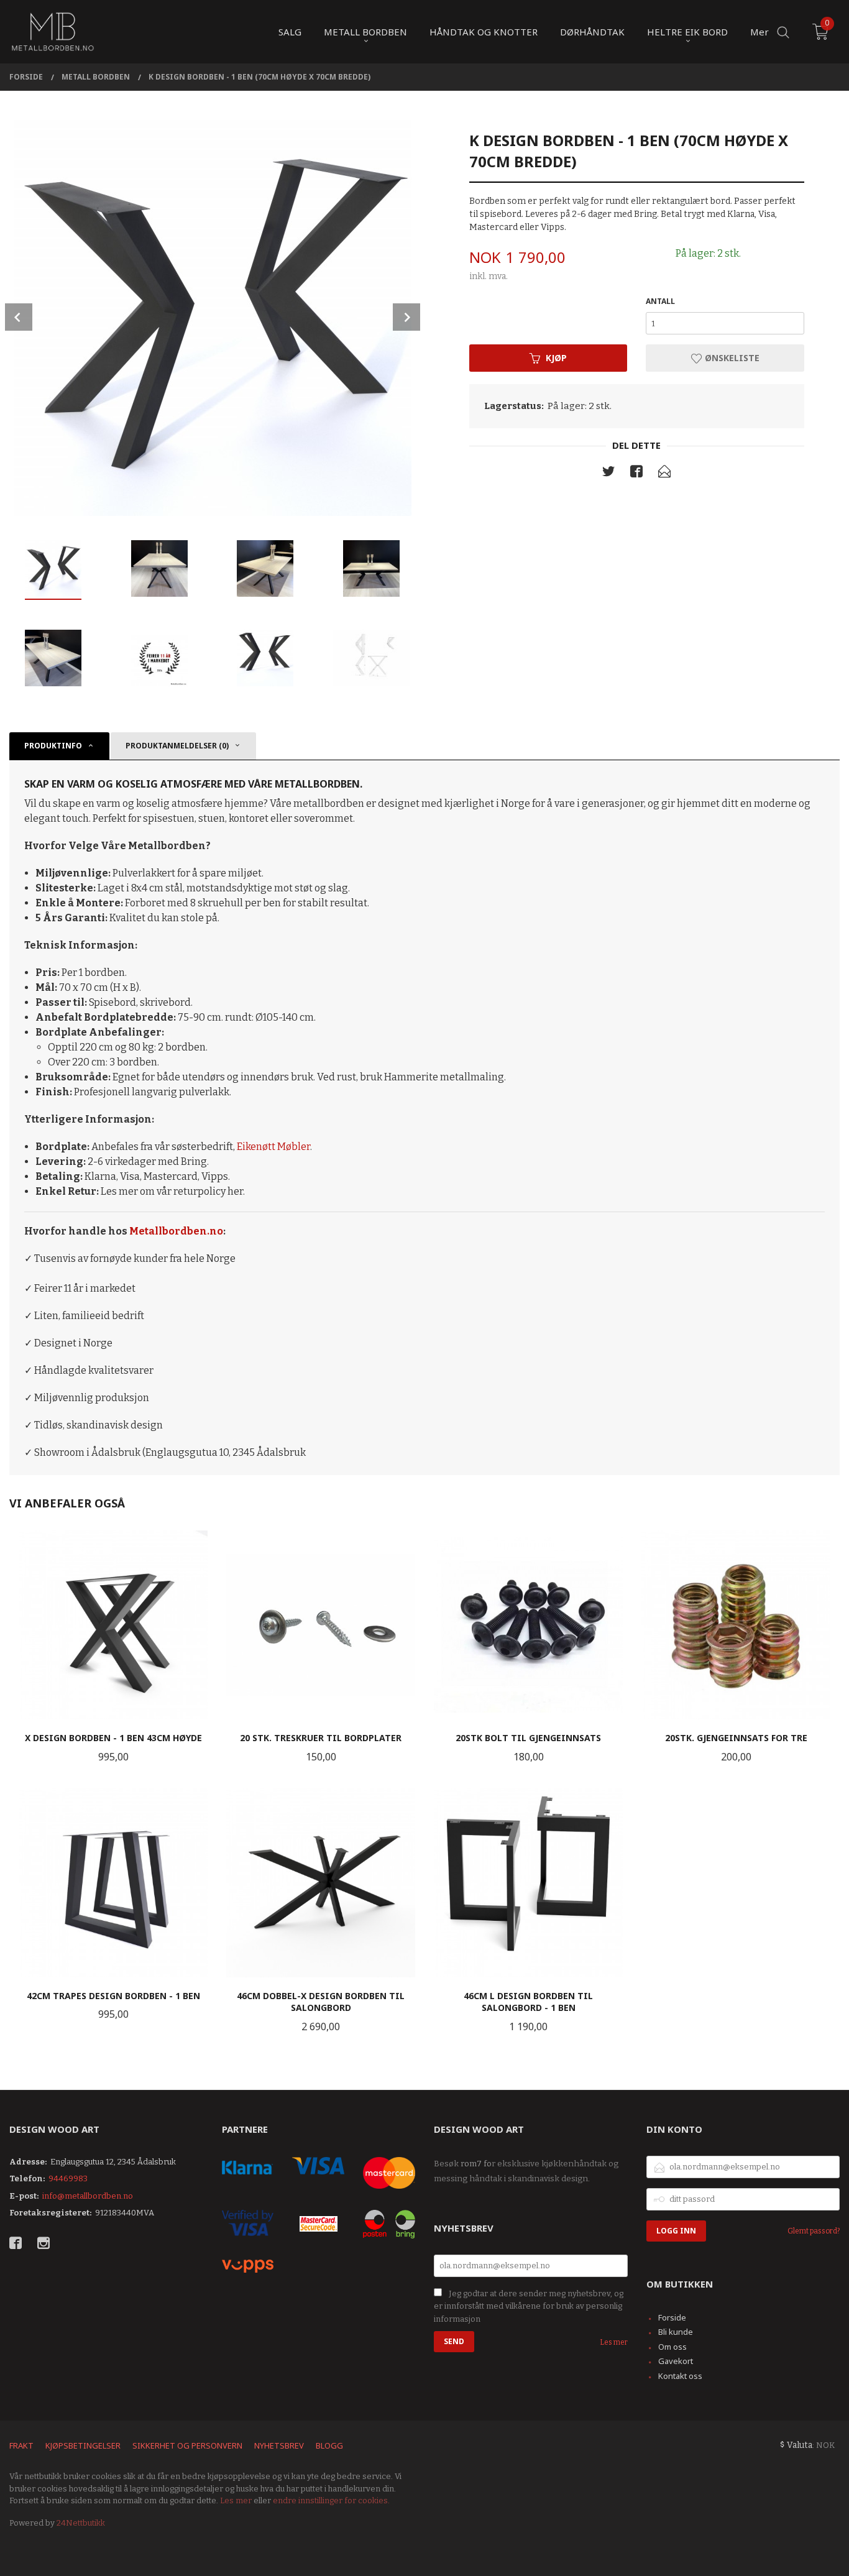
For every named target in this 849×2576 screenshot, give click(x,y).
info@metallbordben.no (88, 2196)
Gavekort (676, 2361)
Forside (672, 2317)
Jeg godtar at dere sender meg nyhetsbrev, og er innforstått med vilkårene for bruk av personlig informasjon (529, 2306)
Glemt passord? (814, 2231)
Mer (760, 32)
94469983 (68, 2178)
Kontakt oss (680, 2376)
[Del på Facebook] (636, 474)
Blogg (329, 2445)
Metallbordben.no (176, 1231)
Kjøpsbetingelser (83, 2445)
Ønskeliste (731, 358)
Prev (19, 317)
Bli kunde (676, 2332)
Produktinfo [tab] (53, 746)
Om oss (672, 2347)
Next (406, 317)
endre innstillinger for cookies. (331, 2500)
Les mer (614, 2342)
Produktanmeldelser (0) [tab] (177, 746)
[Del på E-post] (664, 474)
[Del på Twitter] (608, 474)
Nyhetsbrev (279, 2445)
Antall (660, 301)
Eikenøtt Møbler (273, 1147)
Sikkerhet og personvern (187, 2445)
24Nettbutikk (81, 2523)
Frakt (21, 2445)
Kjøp (556, 358)
